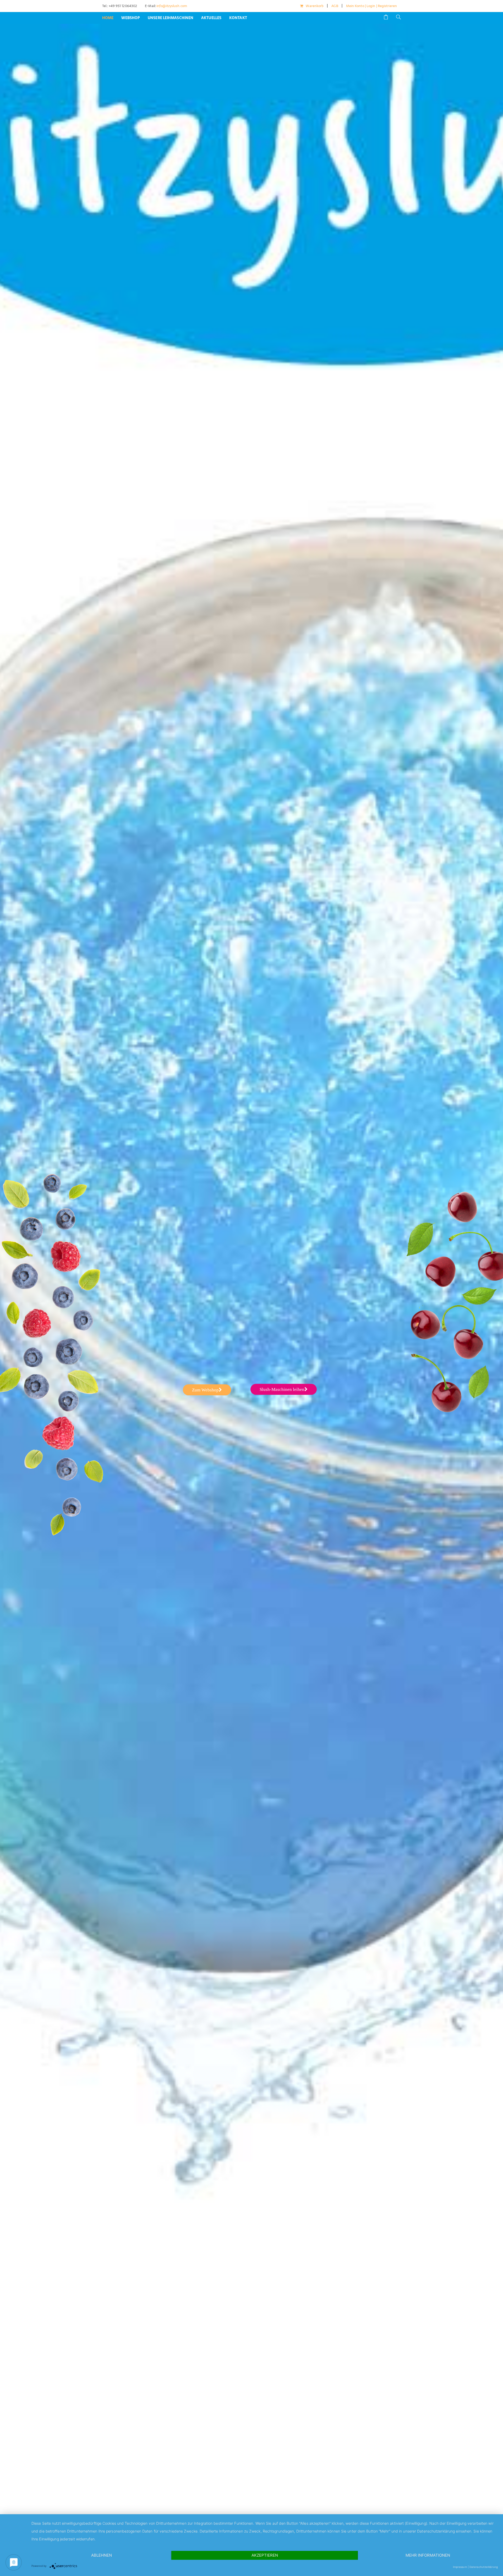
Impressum (460, 2567)
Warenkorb (315, 6)
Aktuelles (211, 18)
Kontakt (238, 18)
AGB (335, 6)
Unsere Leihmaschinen (171, 18)
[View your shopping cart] (386, 18)
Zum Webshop (205, 1390)
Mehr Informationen (428, 2555)
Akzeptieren (265, 2555)
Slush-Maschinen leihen (282, 1389)
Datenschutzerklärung (484, 2567)
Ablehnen (102, 2555)
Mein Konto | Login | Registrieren (371, 6)
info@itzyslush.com (171, 6)
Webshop (131, 18)
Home (108, 18)
